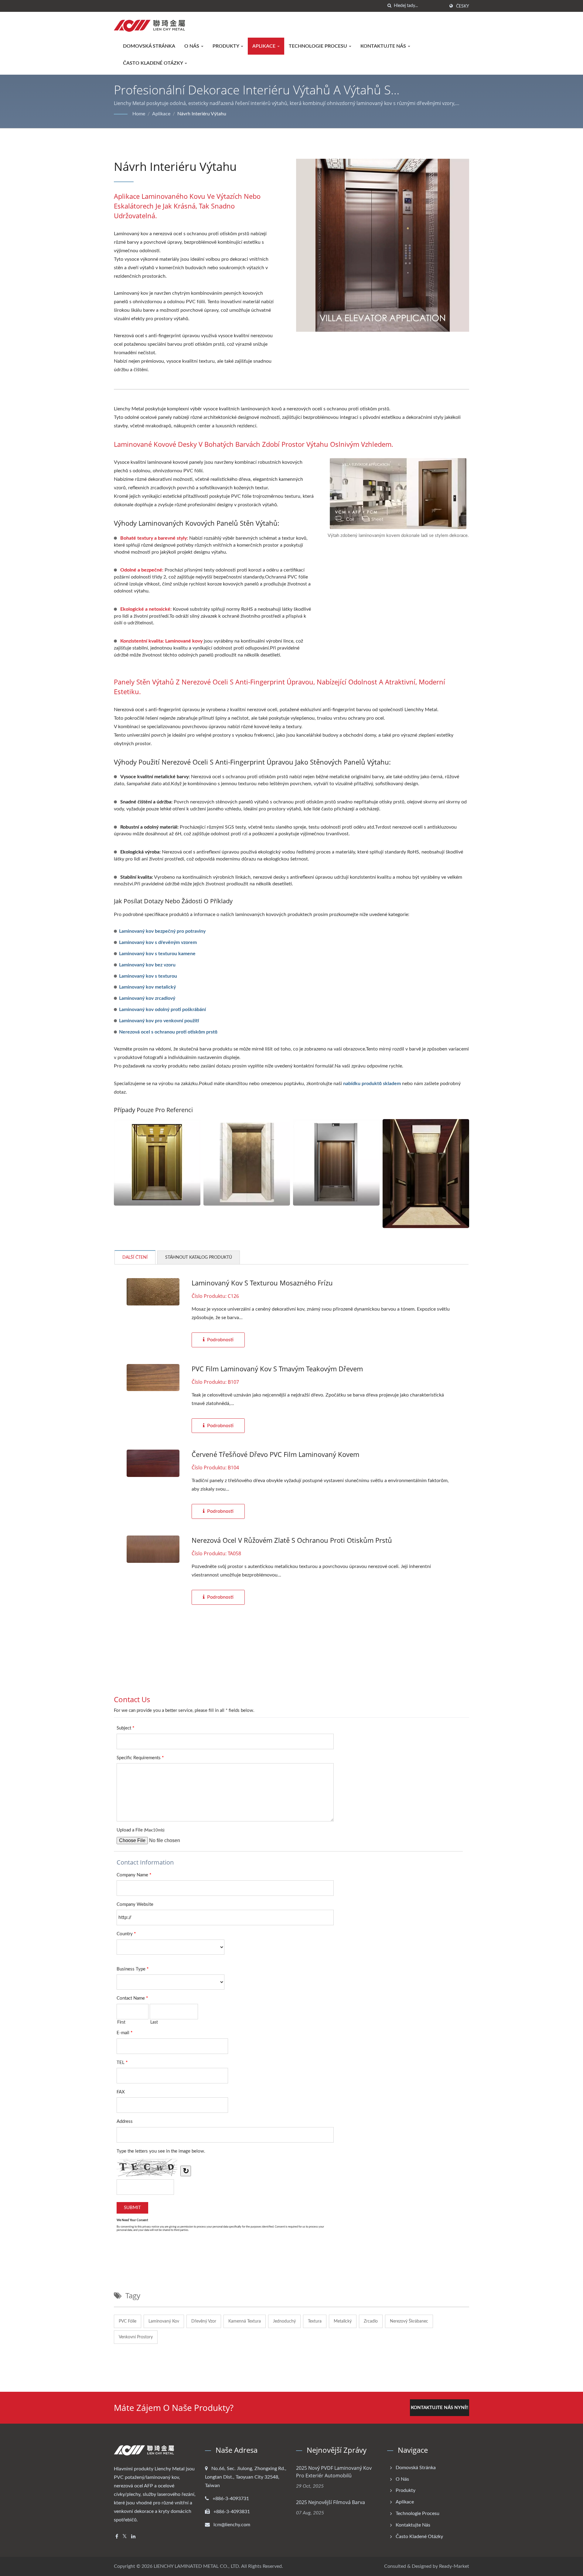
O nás (192, 46)
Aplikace (264, 46)
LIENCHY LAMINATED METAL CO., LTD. (197, 2566)
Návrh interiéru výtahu (202, 114)
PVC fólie (128, 2321)
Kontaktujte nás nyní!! (440, 2408)
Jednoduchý (284, 2321)
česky (463, 6)
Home (139, 114)
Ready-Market (454, 2566)
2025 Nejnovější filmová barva (331, 2502)
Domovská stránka (149, 46)
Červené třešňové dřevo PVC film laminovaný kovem (275, 1454)
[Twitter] (125, 2537)
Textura (315, 2321)
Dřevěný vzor (204, 2321)
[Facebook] (117, 2537)
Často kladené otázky (153, 63)
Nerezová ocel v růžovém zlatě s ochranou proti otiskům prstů (292, 1540)
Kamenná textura (245, 2321)
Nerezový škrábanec (409, 2321)
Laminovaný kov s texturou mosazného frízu (262, 1283)
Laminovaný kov (164, 2321)
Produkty (226, 46)
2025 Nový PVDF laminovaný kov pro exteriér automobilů (334, 2472)
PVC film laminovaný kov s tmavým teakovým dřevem (277, 1369)
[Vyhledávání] (389, 6)
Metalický (343, 2321)
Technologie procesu (319, 46)
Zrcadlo (371, 2321)
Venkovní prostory (136, 2337)
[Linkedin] (133, 2537)
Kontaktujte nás (384, 46)
